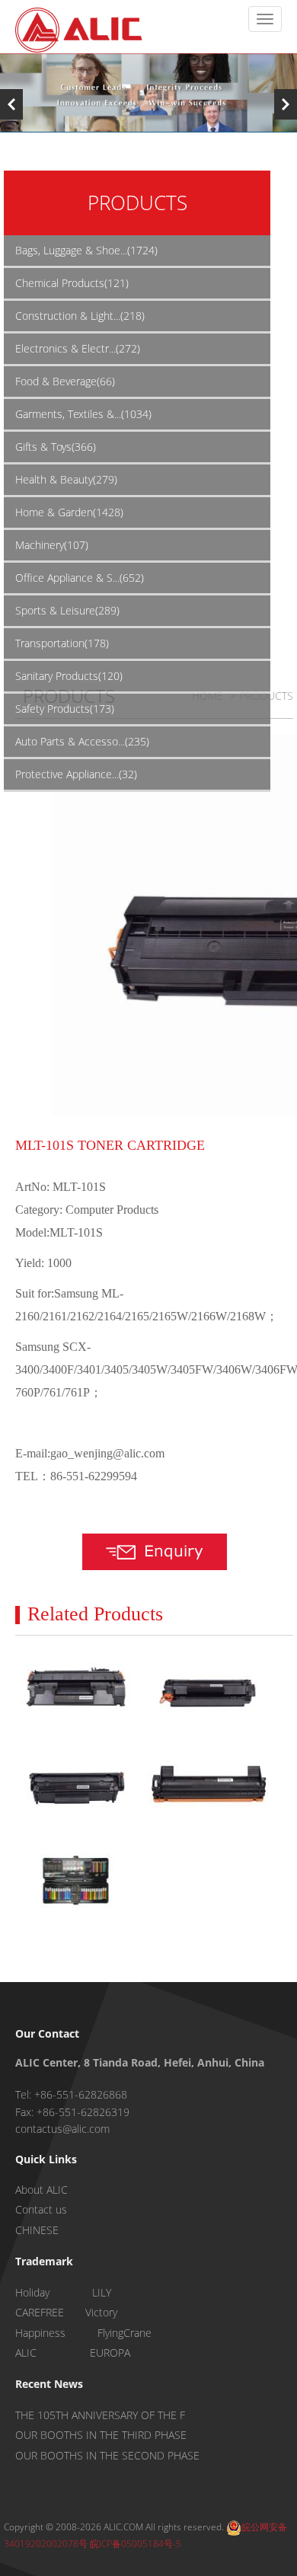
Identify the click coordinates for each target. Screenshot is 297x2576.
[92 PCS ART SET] (76, 1881)
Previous (11, 104)
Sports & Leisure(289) (67, 610)
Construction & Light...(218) (80, 316)
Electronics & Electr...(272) (78, 348)
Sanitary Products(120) (69, 676)
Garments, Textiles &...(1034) (83, 414)
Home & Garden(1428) (69, 512)
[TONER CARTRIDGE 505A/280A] (76, 1691)
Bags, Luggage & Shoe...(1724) (86, 250)
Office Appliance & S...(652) (80, 578)
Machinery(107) (52, 545)
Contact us (41, 2209)
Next (286, 104)
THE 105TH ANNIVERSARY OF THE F (100, 2415)
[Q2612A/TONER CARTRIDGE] (76, 1786)
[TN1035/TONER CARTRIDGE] (208, 1786)
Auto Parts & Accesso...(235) (82, 741)
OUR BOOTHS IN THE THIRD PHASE (101, 2435)
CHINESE (37, 2230)
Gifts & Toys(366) (56, 447)
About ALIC (42, 2190)
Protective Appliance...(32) (76, 774)
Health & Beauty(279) (66, 479)
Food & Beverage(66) (65, 381)
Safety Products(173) (65, 709)
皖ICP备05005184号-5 (136, 2544)
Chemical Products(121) (72, 283)
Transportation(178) (62, 643)
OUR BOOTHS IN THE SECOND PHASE (107, 2455)
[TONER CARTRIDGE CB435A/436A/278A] (208, 1691)
